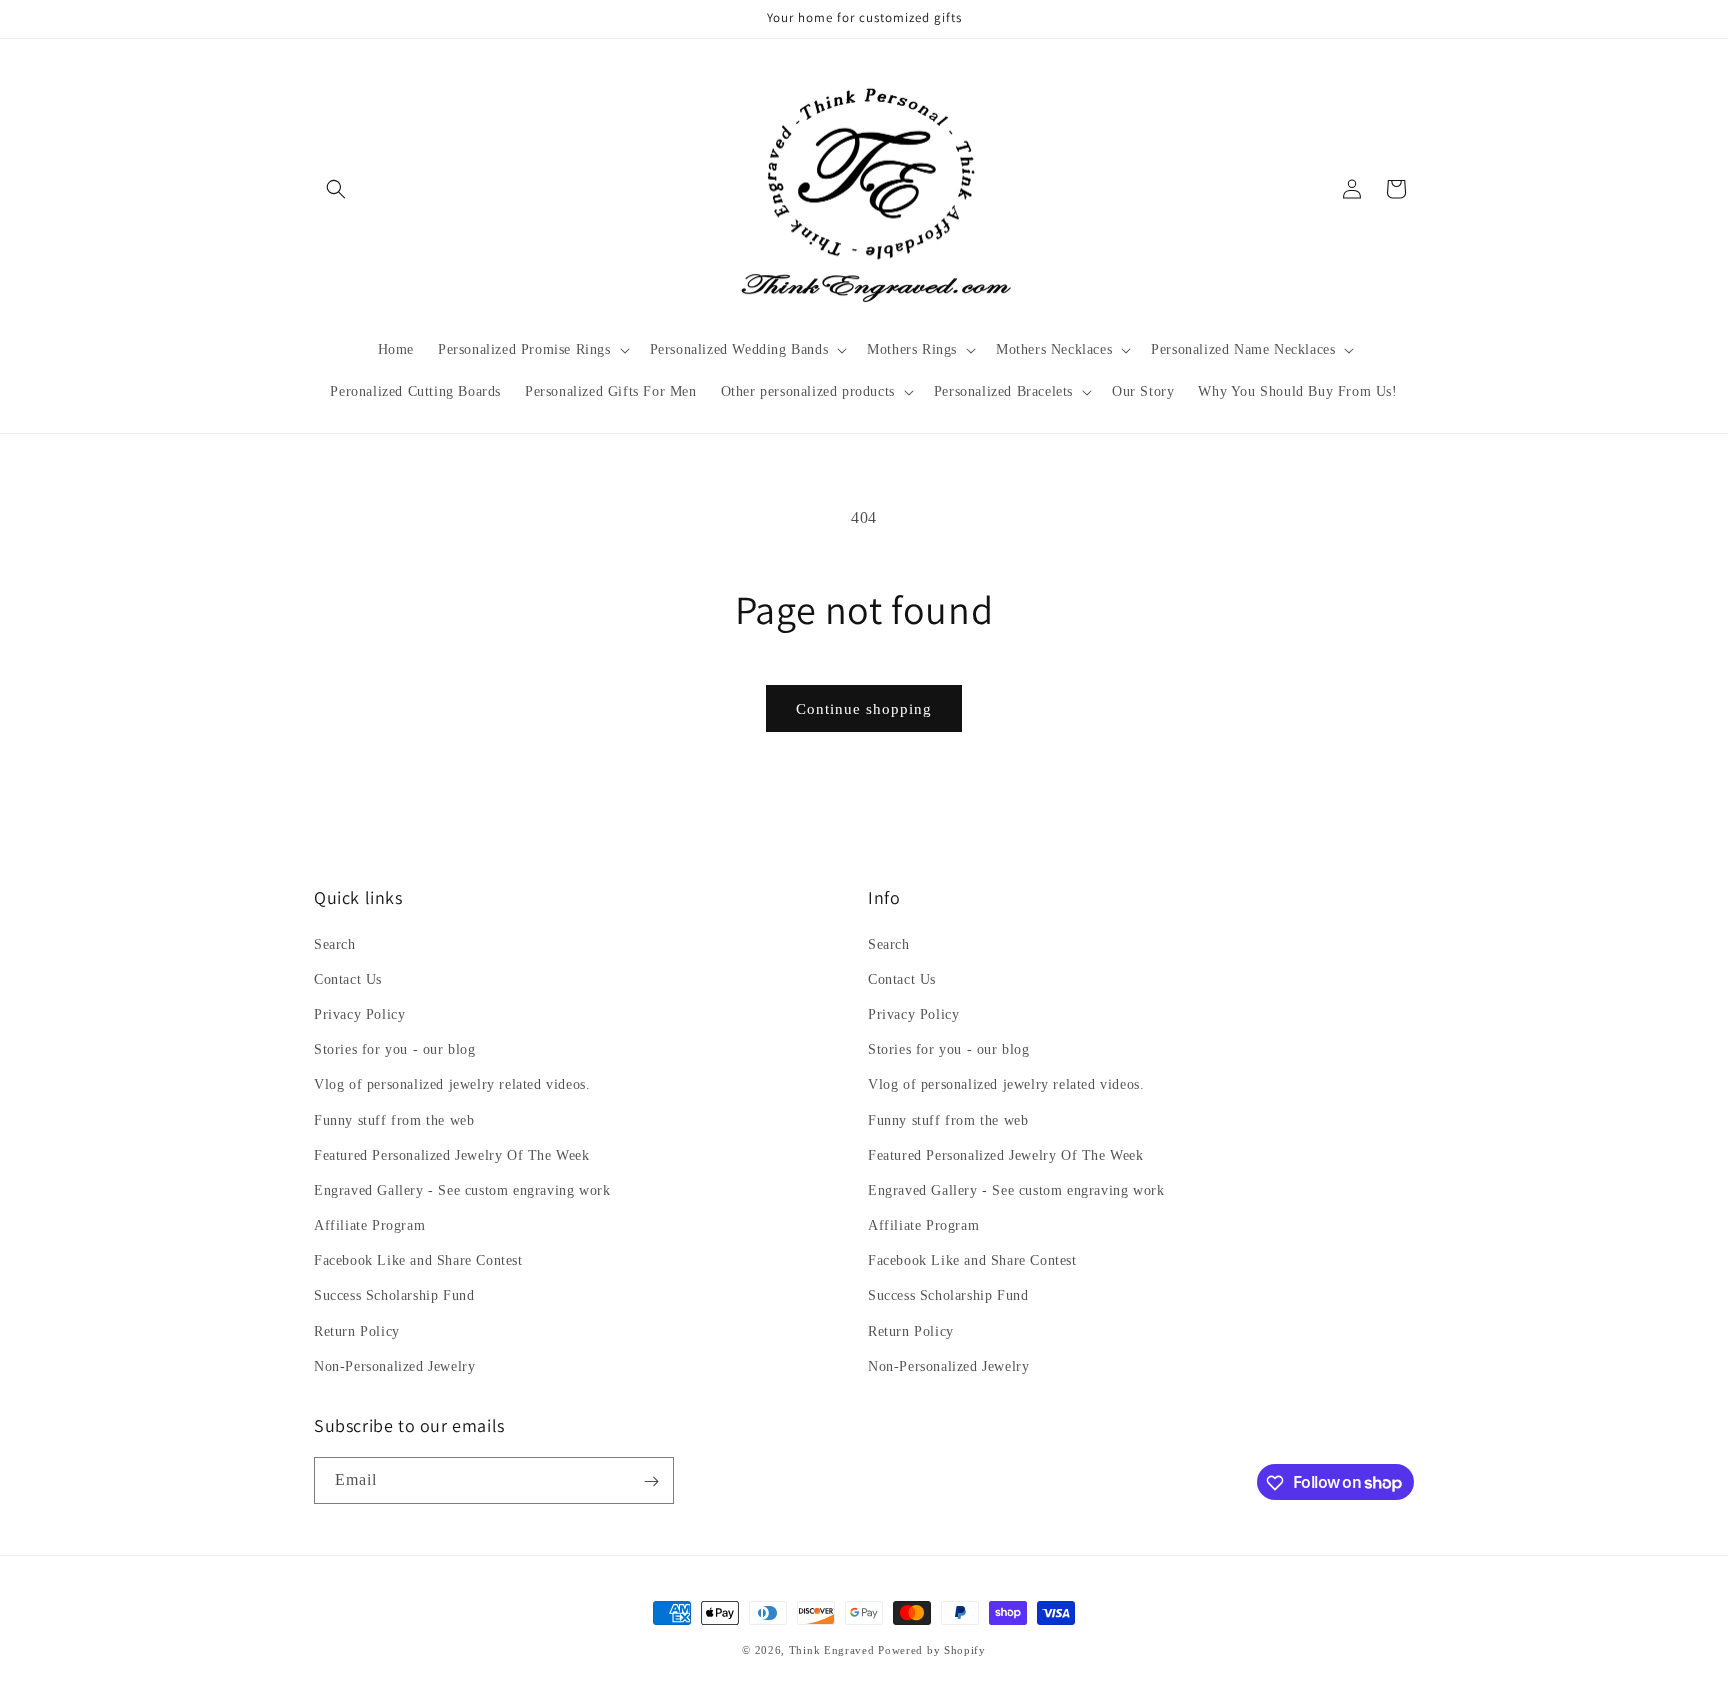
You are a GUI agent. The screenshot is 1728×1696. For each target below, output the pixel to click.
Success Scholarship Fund (394, 1296)
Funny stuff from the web (394, 1120)
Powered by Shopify (932, 1650)
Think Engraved (832, 1650)
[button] (336, 189)
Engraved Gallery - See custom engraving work (462, 1190)
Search (335, 944)
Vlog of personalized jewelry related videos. (452, 1085)
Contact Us (348, 979)
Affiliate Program (369, 1225)
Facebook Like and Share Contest (418, 1260)
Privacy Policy (359, 1014)
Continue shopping (864, 709)
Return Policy (357, 1331)
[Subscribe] (651, 1481)
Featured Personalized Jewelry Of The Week (452, 1155)
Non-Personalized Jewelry (394, 1366)
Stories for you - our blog (395, 1049)
